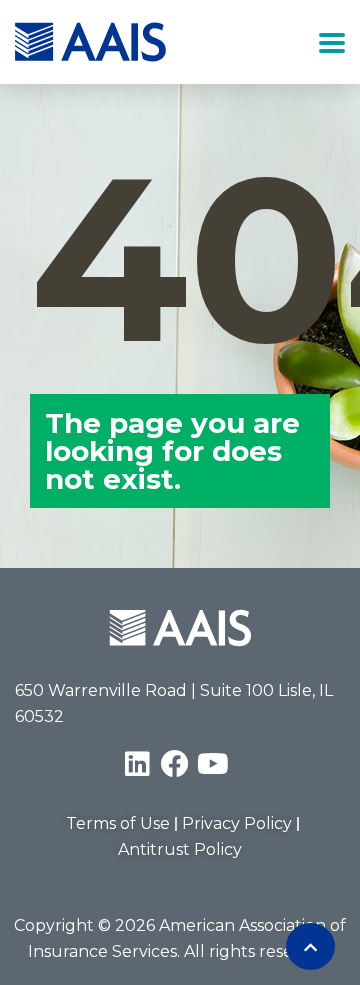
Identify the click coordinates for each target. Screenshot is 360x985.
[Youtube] (213, 764)
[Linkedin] (137, 764)
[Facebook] (175, 764)
